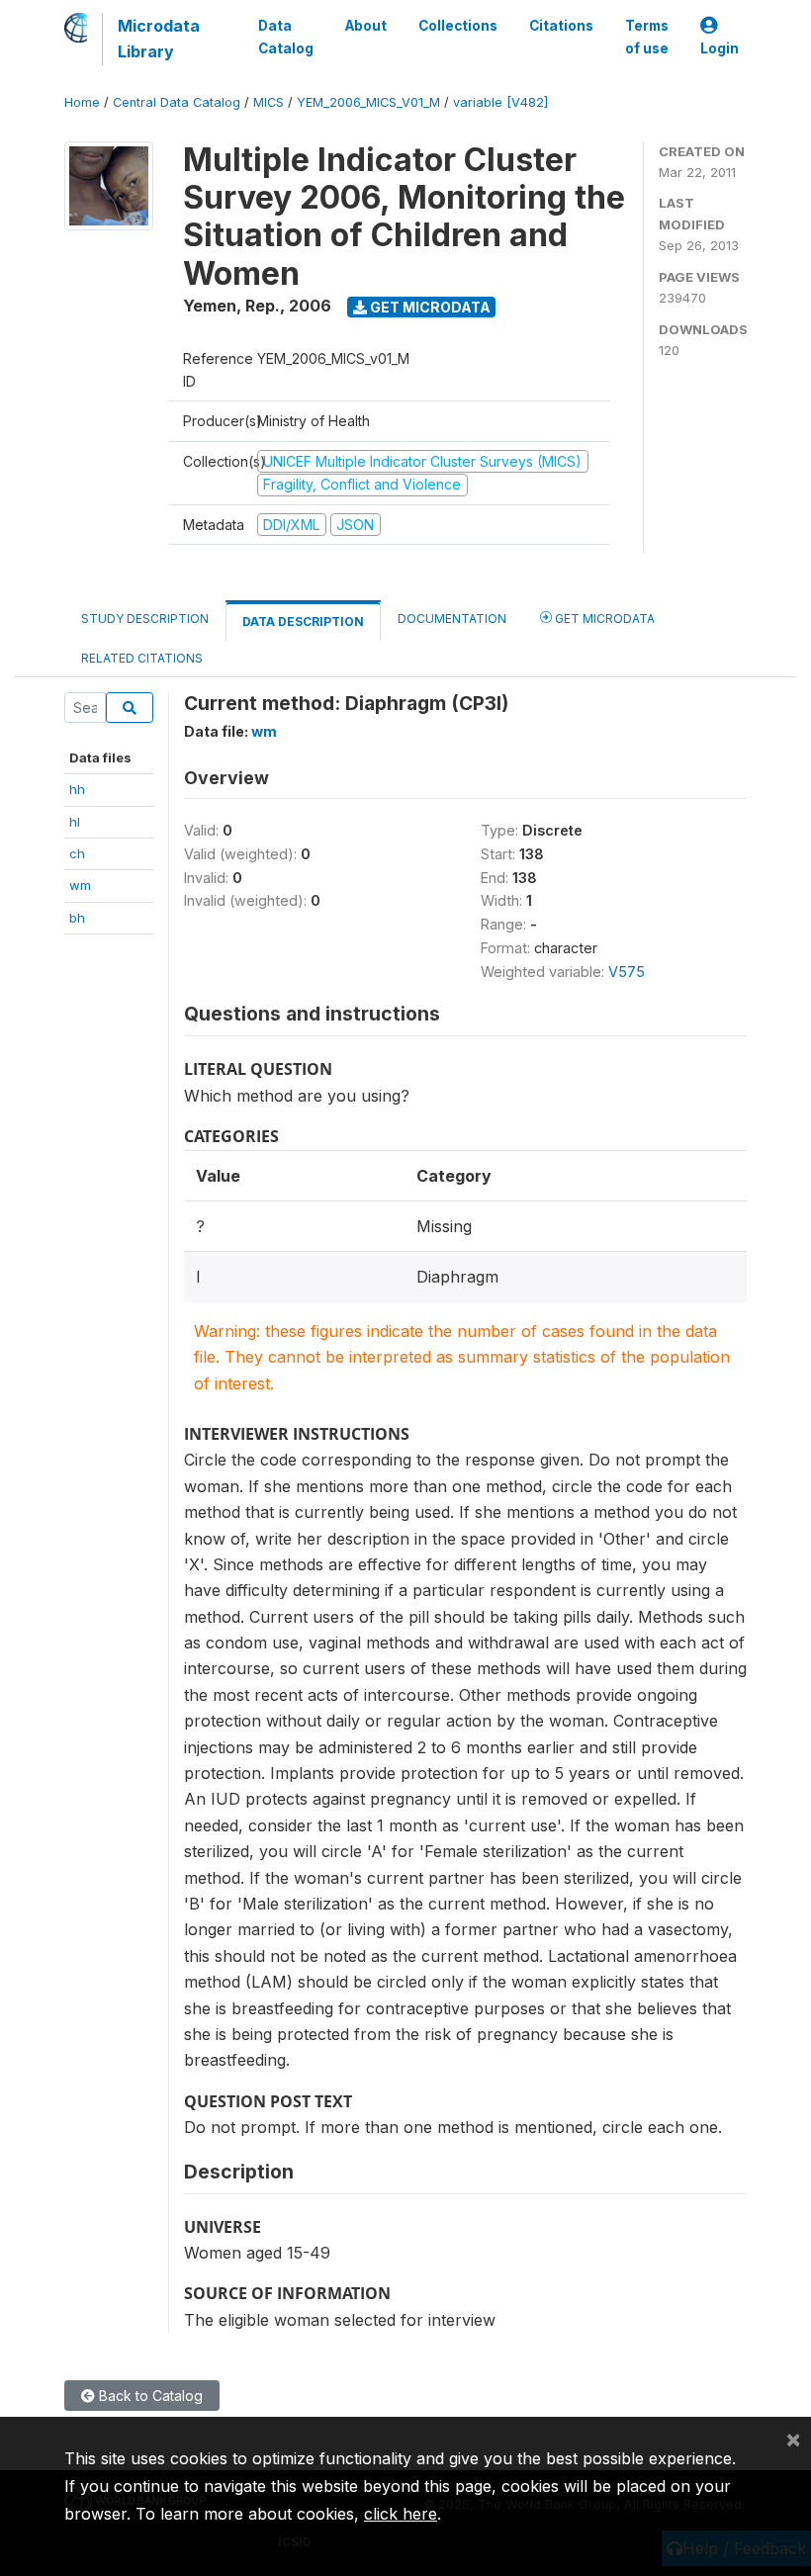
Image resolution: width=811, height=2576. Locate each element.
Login (720, 48)
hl (75, 822)
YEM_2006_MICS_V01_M (368, 102)
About (366, 26)
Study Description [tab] (145, 619)
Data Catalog (286, 37)
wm (80, 885)
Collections (458, 26)
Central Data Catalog (177, 102)
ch (77, 853)
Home (82, 102)
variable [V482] (500, 102)
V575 (627, 972)
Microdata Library (159, 39)
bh (77, 918)
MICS (269, 102)
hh (77, 789)
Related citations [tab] (142, 658)
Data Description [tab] (303, 622)
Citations (561, 26)
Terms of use (647, 37)
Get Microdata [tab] (603, 619)
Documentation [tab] (452, 619)
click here (401, 2514)
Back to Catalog (149, 2396)
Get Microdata (429, 307)
